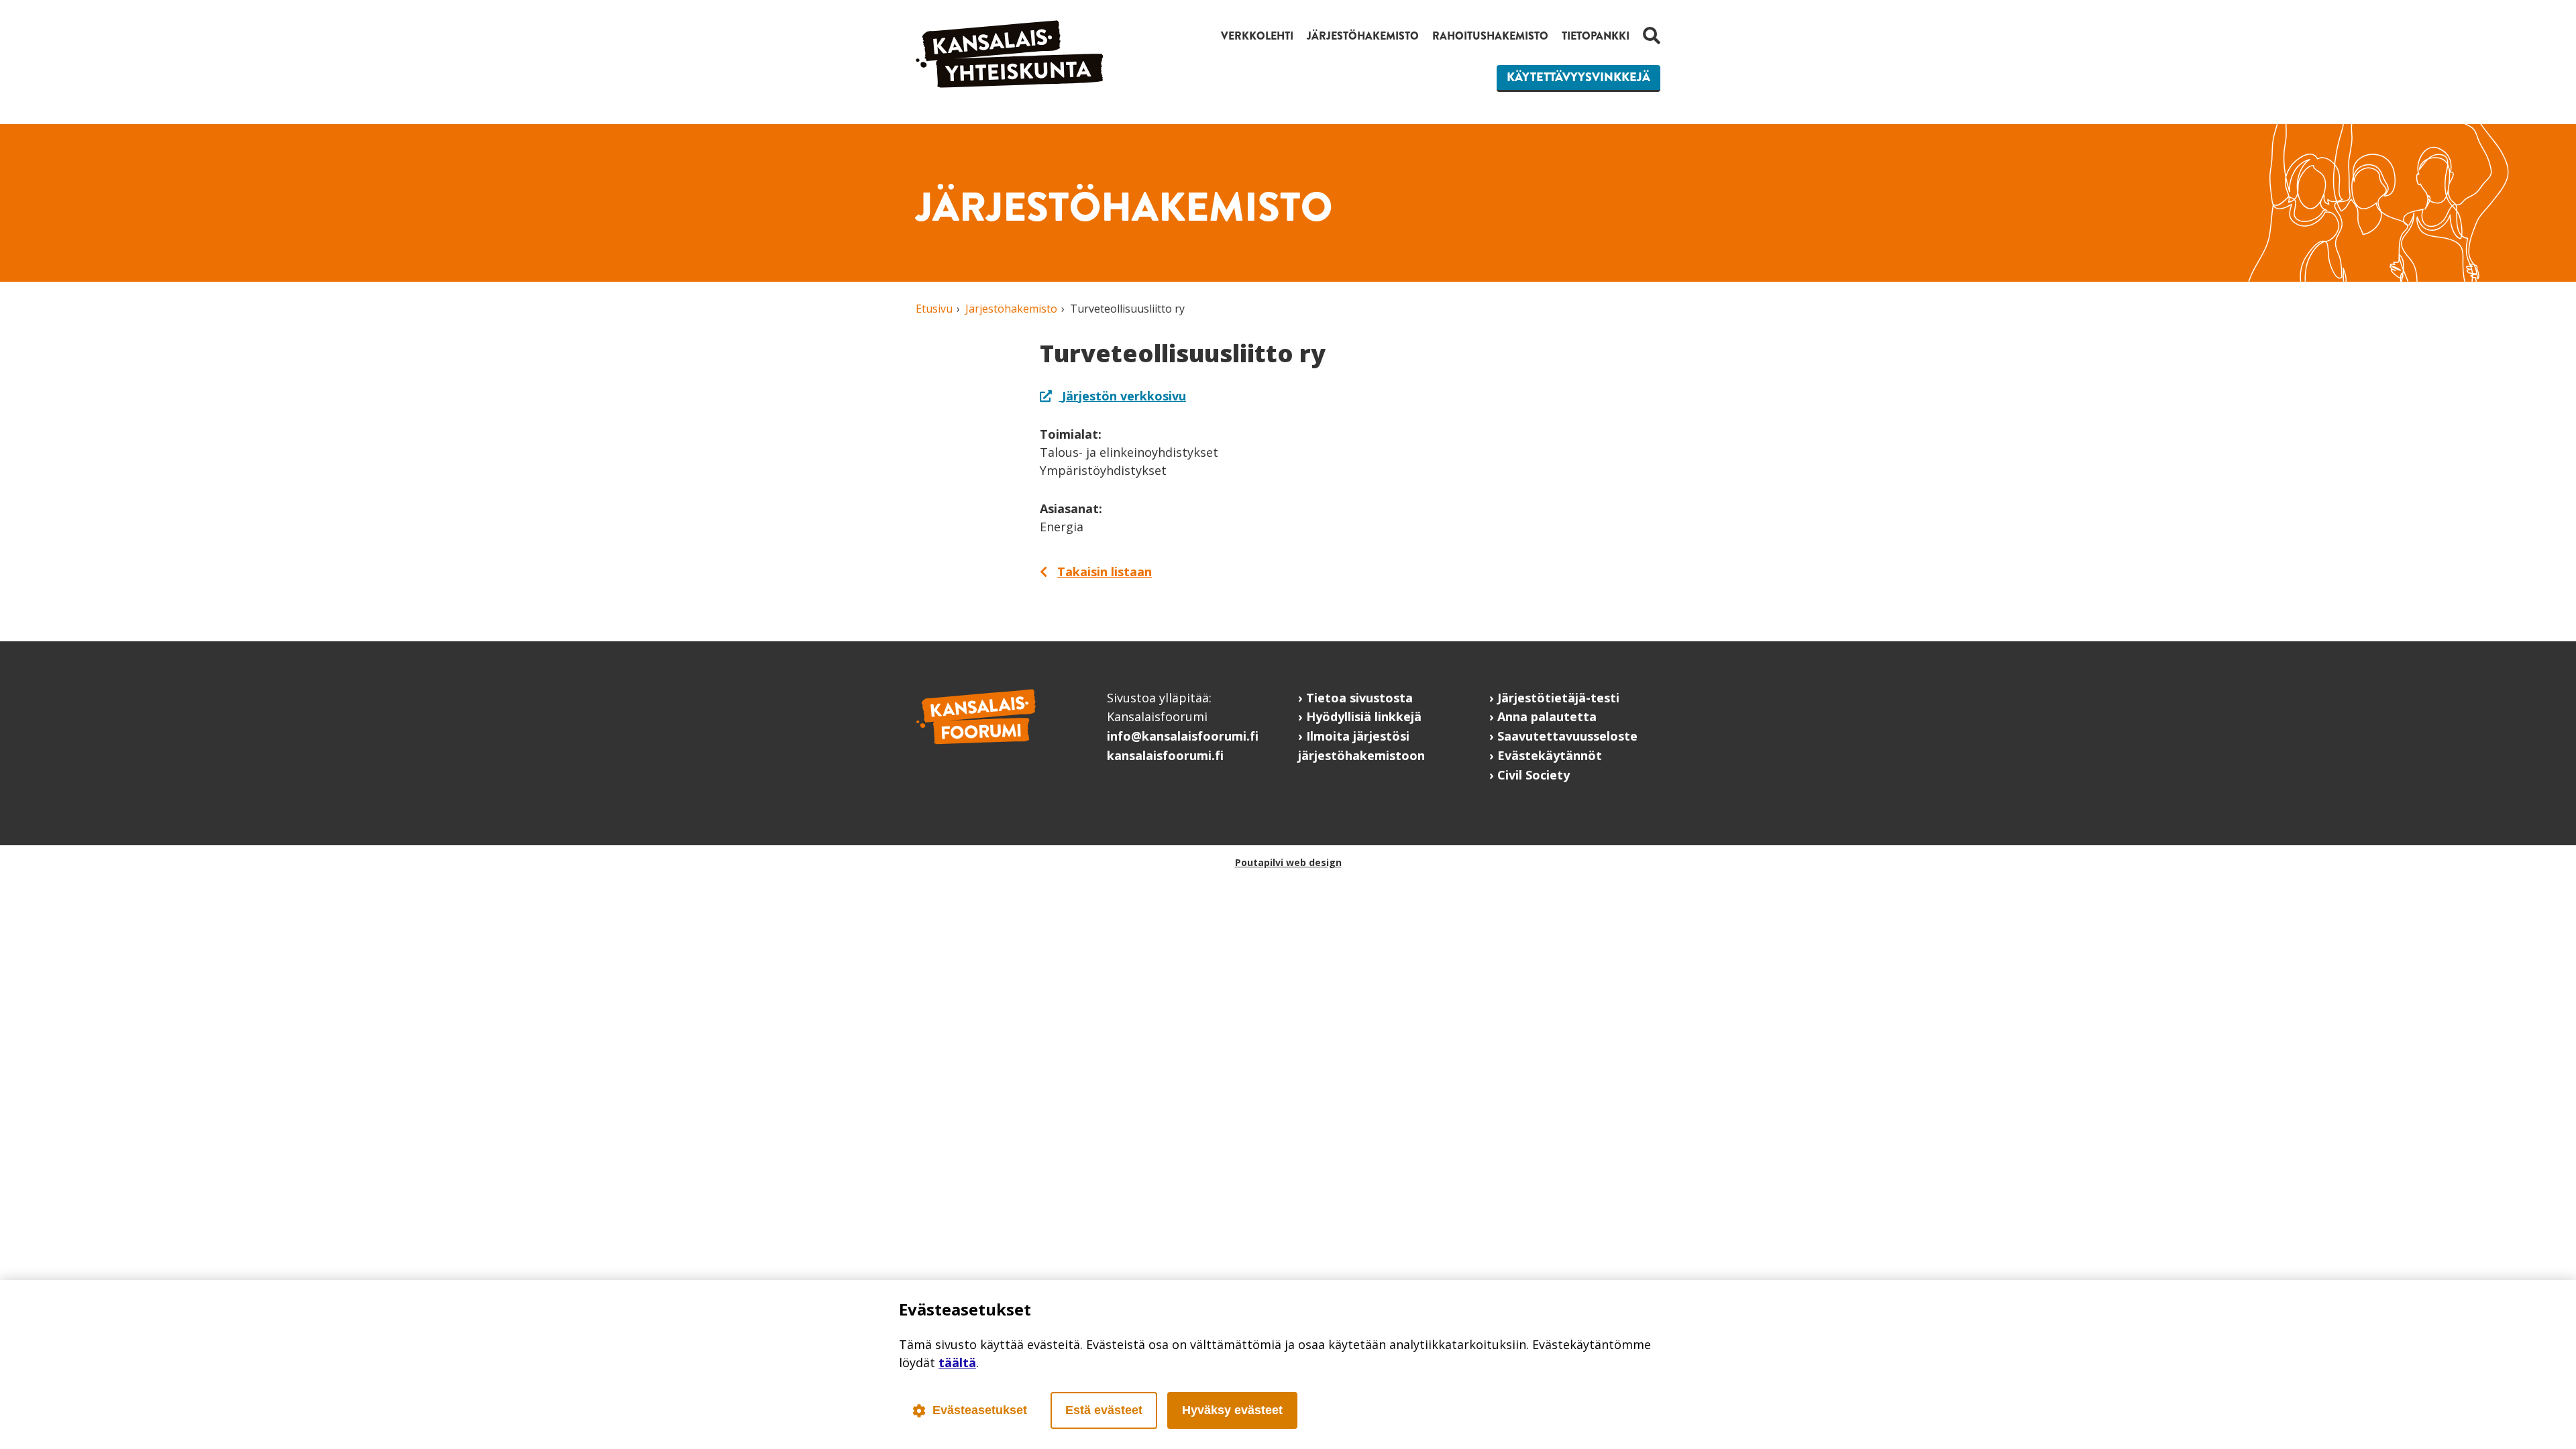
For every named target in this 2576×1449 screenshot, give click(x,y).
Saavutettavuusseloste (1567, 736)
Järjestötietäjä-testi (1558, 698)
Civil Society (1534, 775)
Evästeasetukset (980, 1410)
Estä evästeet (1104, 1410)
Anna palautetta (1547, 716)
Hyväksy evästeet (1232, 1410)
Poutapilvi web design (1288, 862)
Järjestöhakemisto (1363, 36)
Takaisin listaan (1105, 572)
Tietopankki (1596, 36)
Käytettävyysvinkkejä (1578, 77)
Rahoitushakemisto (1490, 36)
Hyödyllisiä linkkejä (1364, 716)
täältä (957, 1362)
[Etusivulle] (1010, 83)
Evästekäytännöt (1550, 755)
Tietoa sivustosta (1359, 698)
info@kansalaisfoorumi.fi (1183, 736)
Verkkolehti (1257, 36)
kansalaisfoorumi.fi (1165, 755)
